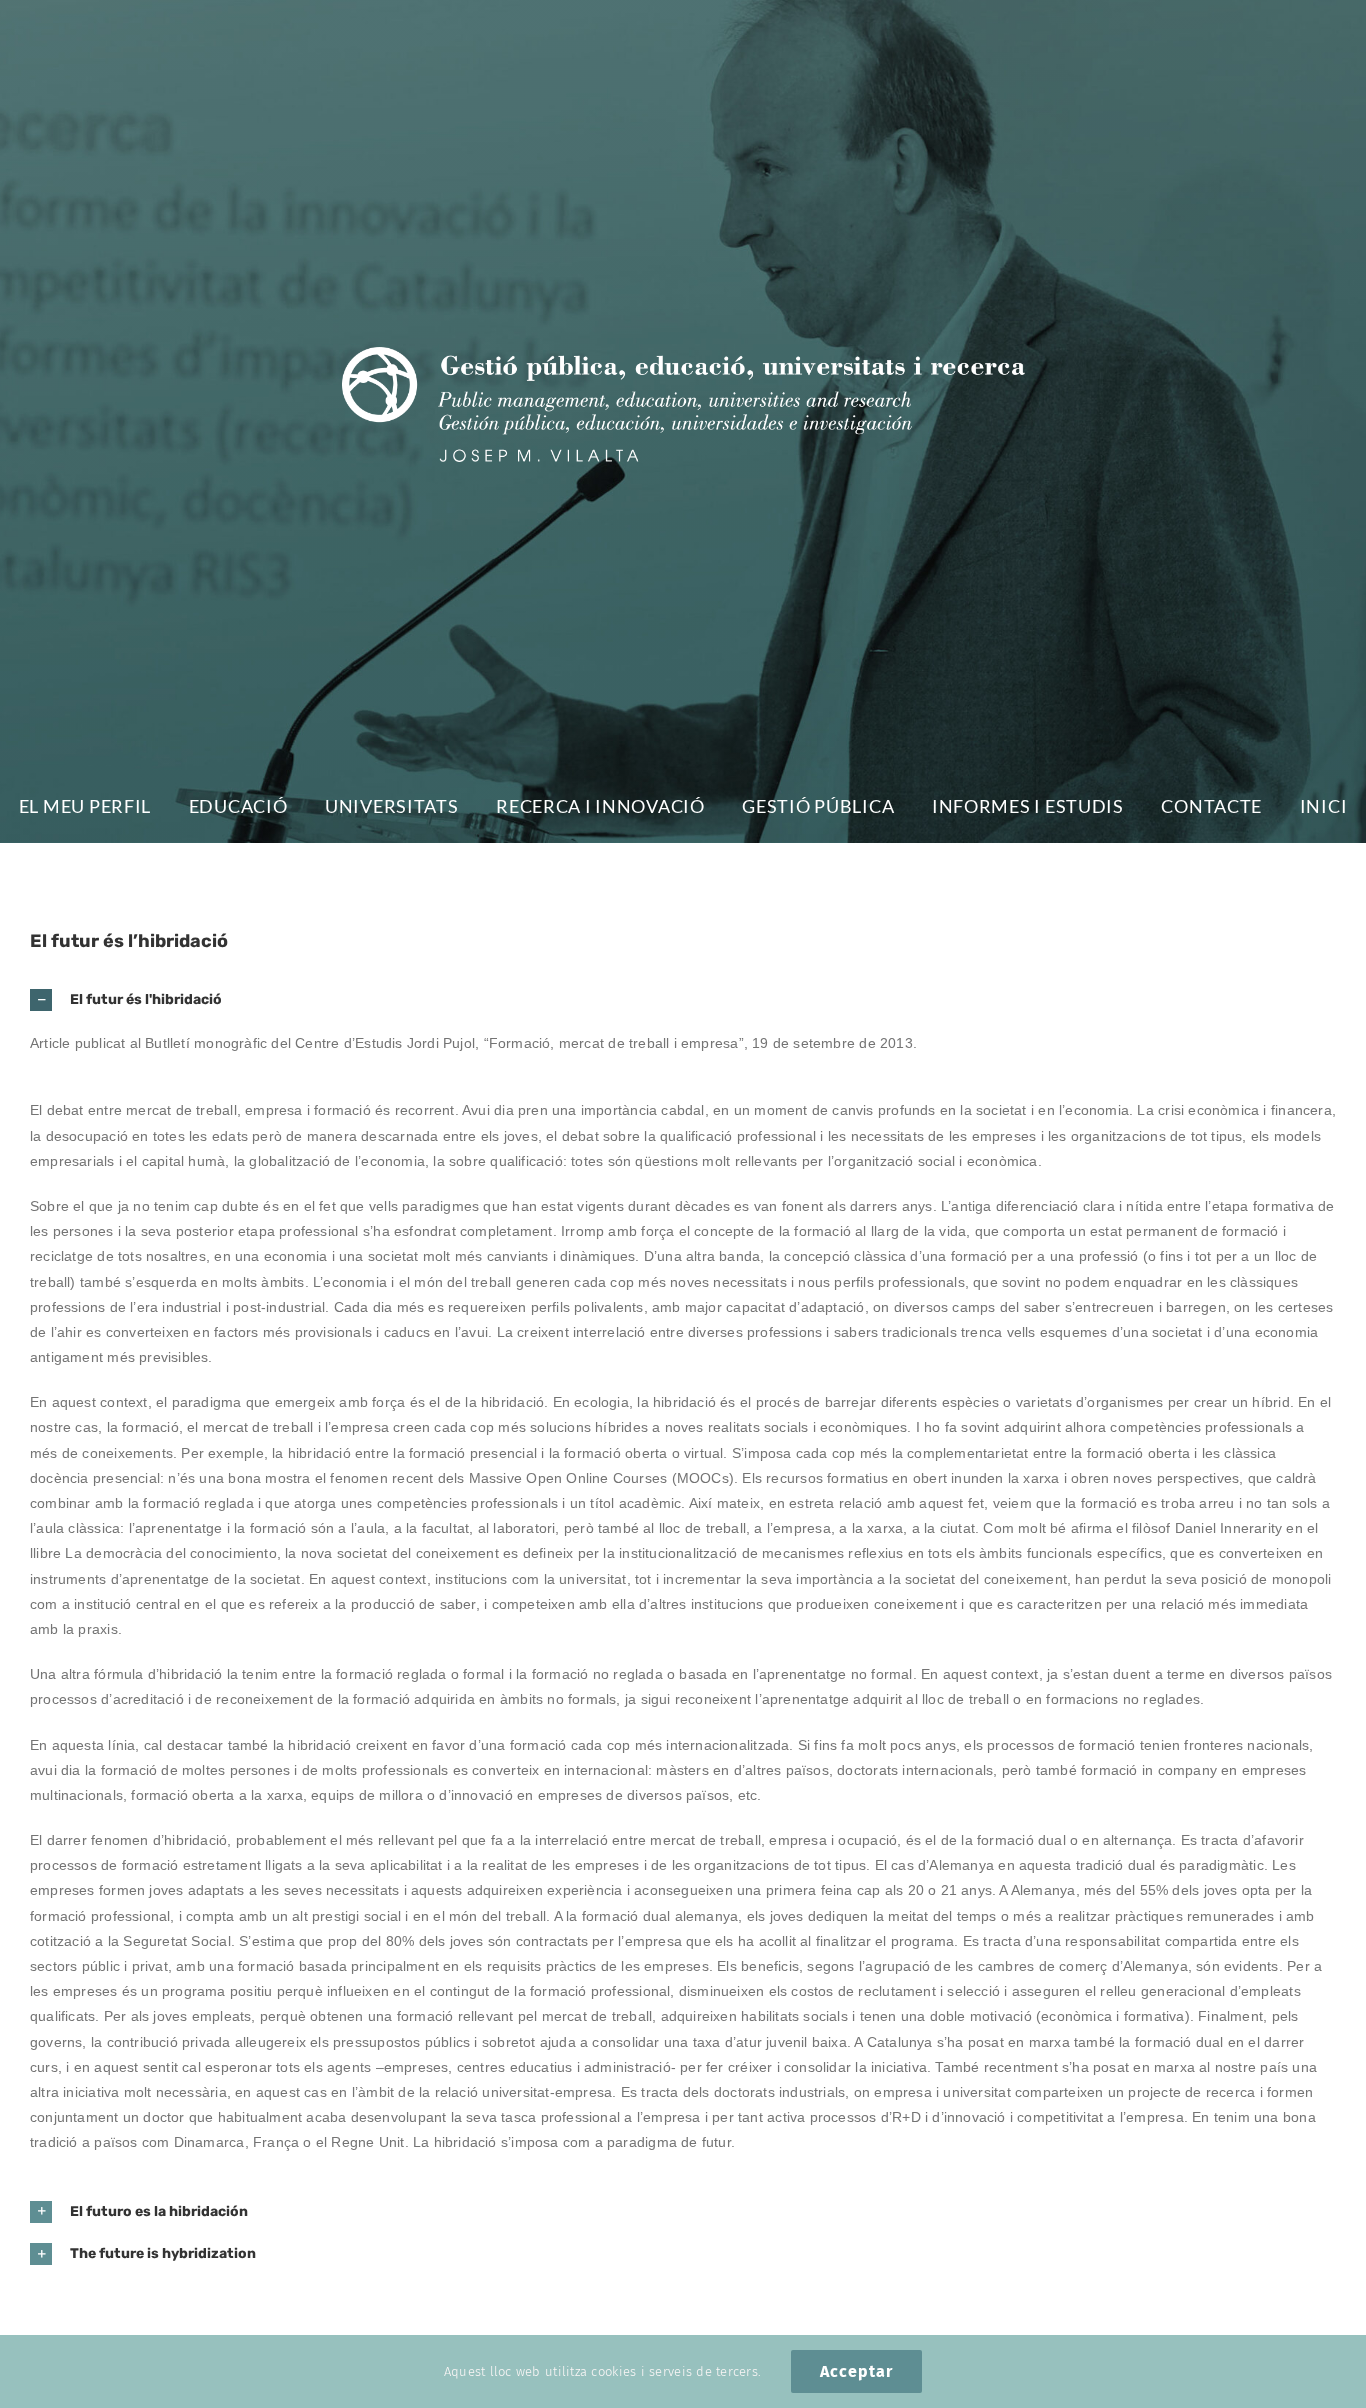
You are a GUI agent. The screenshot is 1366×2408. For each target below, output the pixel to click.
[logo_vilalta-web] (683, 356)
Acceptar (856, 2371)
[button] (683, 1000)
